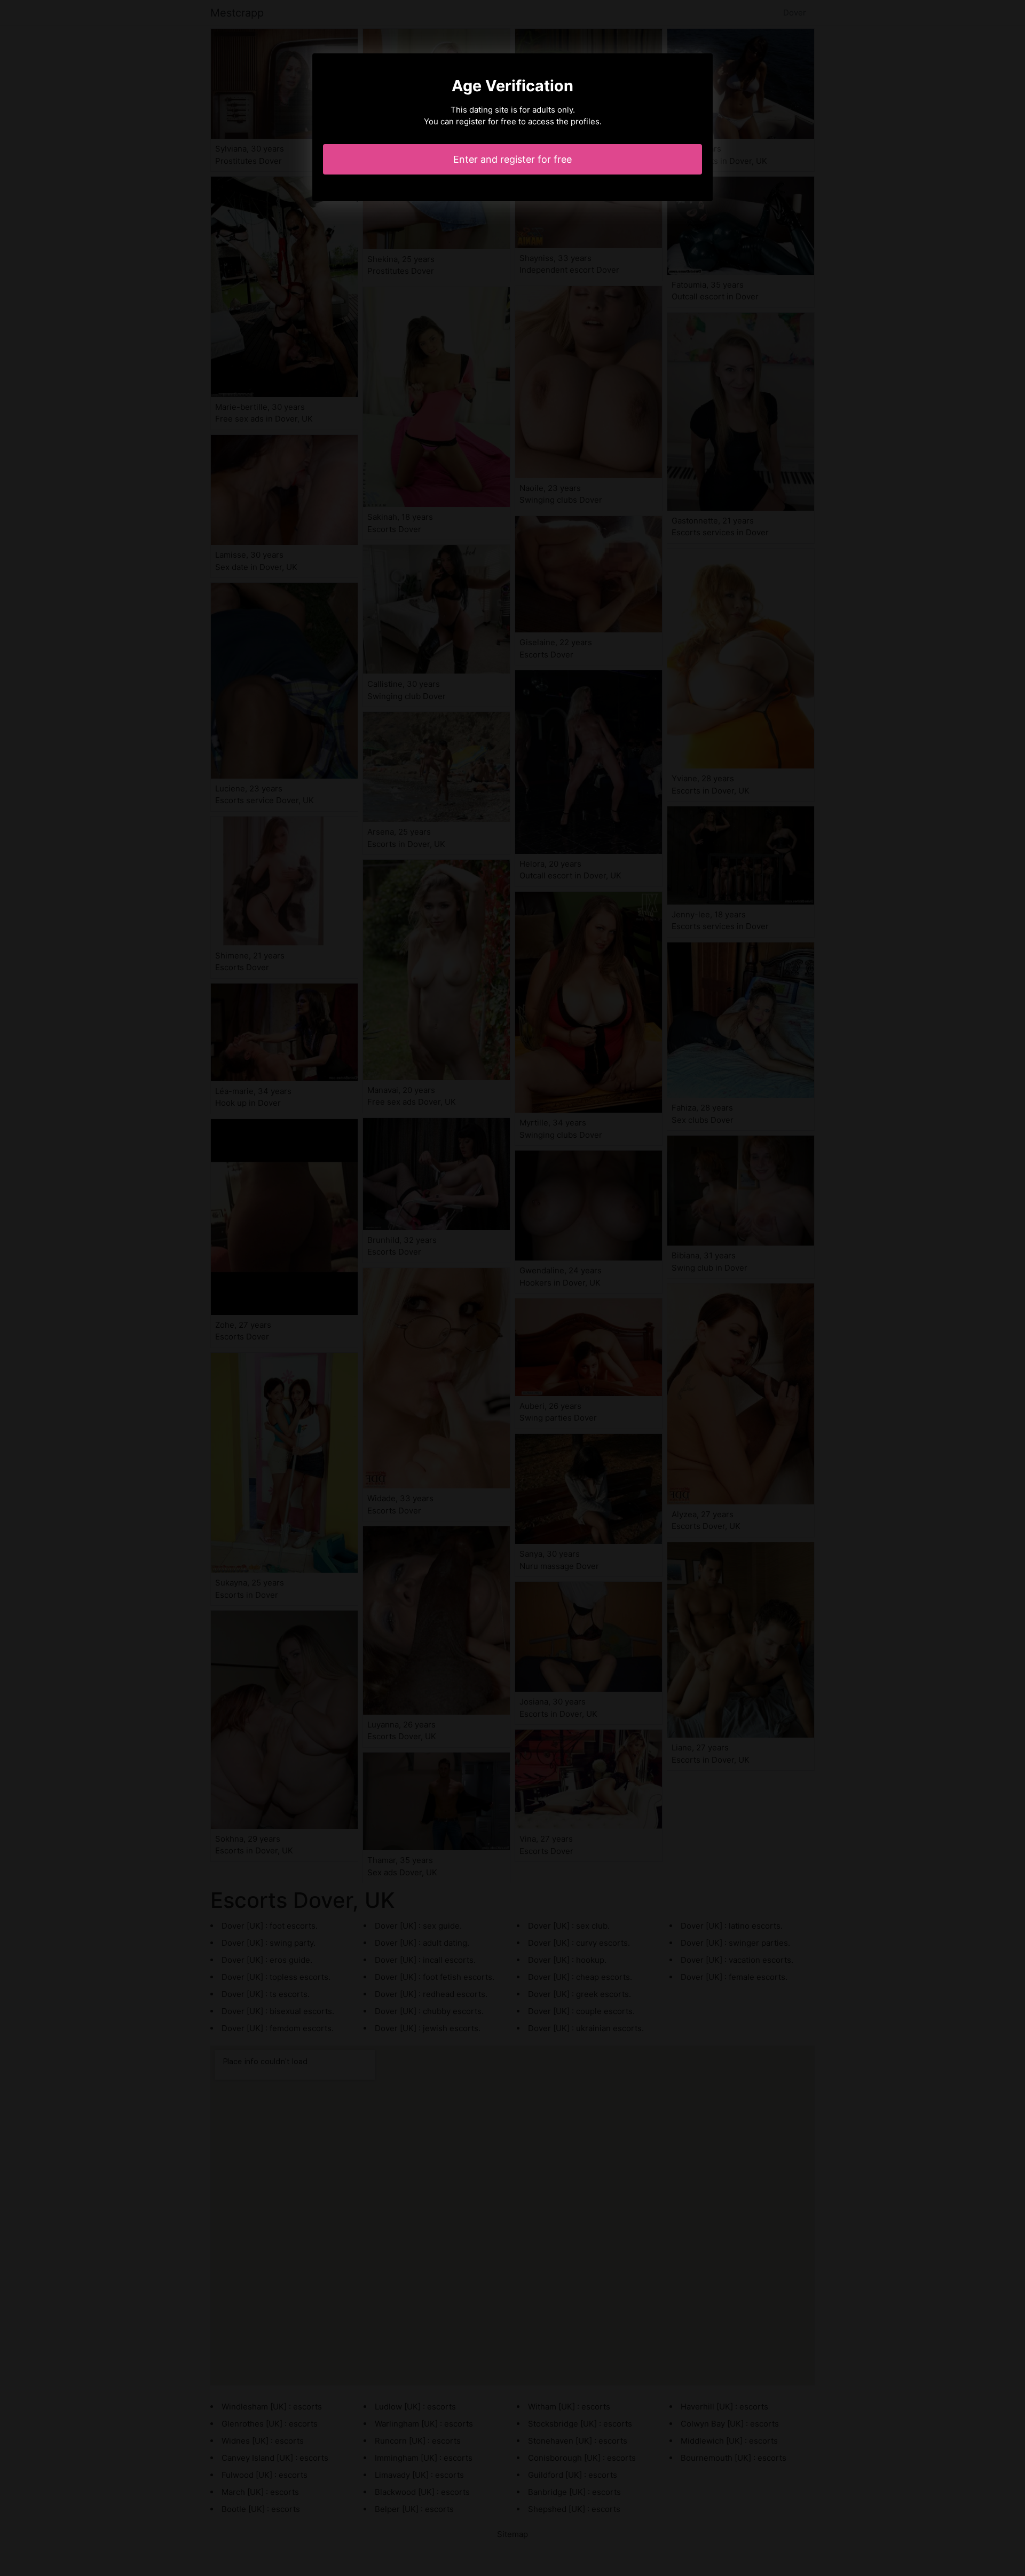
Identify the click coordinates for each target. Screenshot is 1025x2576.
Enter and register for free (512, 159)
